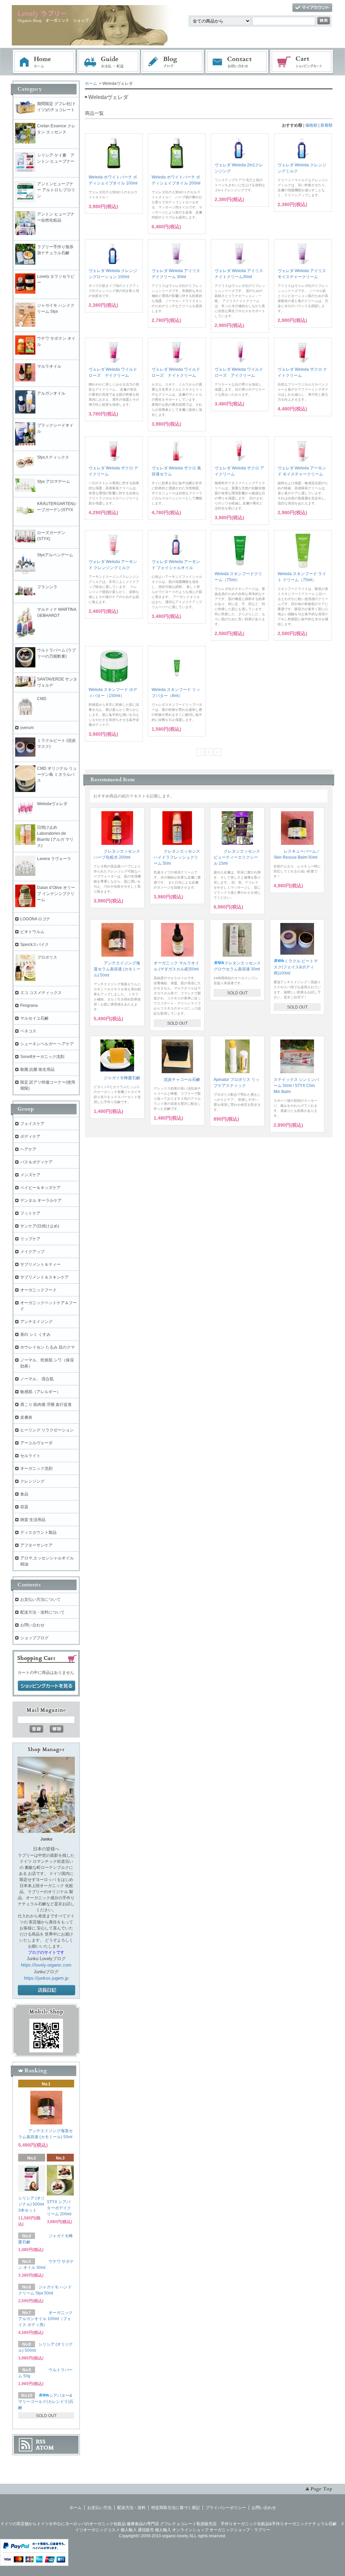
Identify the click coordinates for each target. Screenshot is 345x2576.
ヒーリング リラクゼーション (47, 1430)
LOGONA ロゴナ (37, 919)
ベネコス (28, 1031)
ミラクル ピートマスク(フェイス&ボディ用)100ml (296, 967)
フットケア (30, 1213)
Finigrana (29, 1005)
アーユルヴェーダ (36, 1443)
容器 (24, 1507)
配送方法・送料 (131, 2508)
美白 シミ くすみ (35, 1334)
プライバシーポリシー (226, 2508)
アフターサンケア (36, 1545)
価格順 (311, 125)
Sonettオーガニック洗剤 (42, 1057)
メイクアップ (32, 1252)
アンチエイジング (38, 1322)
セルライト (30, 1456)
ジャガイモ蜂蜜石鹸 (122, 1078)
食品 (24, 1494)
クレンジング (32, 1481)
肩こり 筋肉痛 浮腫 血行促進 (46, 1405)
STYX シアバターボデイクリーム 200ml (59, 2208)
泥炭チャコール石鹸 (182, 1080)
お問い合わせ (237, 62)
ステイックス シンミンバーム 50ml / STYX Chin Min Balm (296, 1086)
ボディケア (30, 1136)
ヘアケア (28, 1149)
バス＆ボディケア (36, 1162)
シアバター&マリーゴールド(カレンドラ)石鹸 (46, 2402)
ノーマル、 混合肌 (37, 1379)
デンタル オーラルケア (41, 1200)
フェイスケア (32, 1124)
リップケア (30, 1239)
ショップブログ (34, 1638)
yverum (27, 728)
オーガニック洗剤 (36, 1468)
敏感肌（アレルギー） (40, 1392)
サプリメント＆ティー (40, 1264)
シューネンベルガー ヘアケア (47, 1044)
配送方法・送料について (42, 1612)
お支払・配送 (108, 62)
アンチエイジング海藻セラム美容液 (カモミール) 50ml (117, 969)
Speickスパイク (35, 945)
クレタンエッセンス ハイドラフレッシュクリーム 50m (177, 857)
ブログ (173, 62)
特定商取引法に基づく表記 (176, 2508)
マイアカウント (312, 8)
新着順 (326, 125)
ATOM (45, 2448)
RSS (41, 2442)
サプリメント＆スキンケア (44, 1277)
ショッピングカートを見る (46, 1686)
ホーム (44, 62)
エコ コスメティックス (41, 993)
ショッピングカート (302, 62)
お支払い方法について (40, 1599)
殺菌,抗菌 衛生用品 (37, 1069)
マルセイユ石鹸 (34, 1018)
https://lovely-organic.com (46, 1965)
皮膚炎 (26, 1417)
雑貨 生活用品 (33, 1520)
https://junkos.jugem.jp (46, 1978)
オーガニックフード (38, 1290)
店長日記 (46, 1990)
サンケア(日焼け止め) (40, 1226)
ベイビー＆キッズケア (40, 1188)
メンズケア (30, 1175)
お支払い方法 (99, 2508)
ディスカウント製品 (38, 1532)
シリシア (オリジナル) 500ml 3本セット (32, 2204)
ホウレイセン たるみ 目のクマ (48, 1347)
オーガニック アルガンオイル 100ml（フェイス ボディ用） (45, 2319)
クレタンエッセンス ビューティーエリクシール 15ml (237, 857)
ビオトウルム (32, 932)
